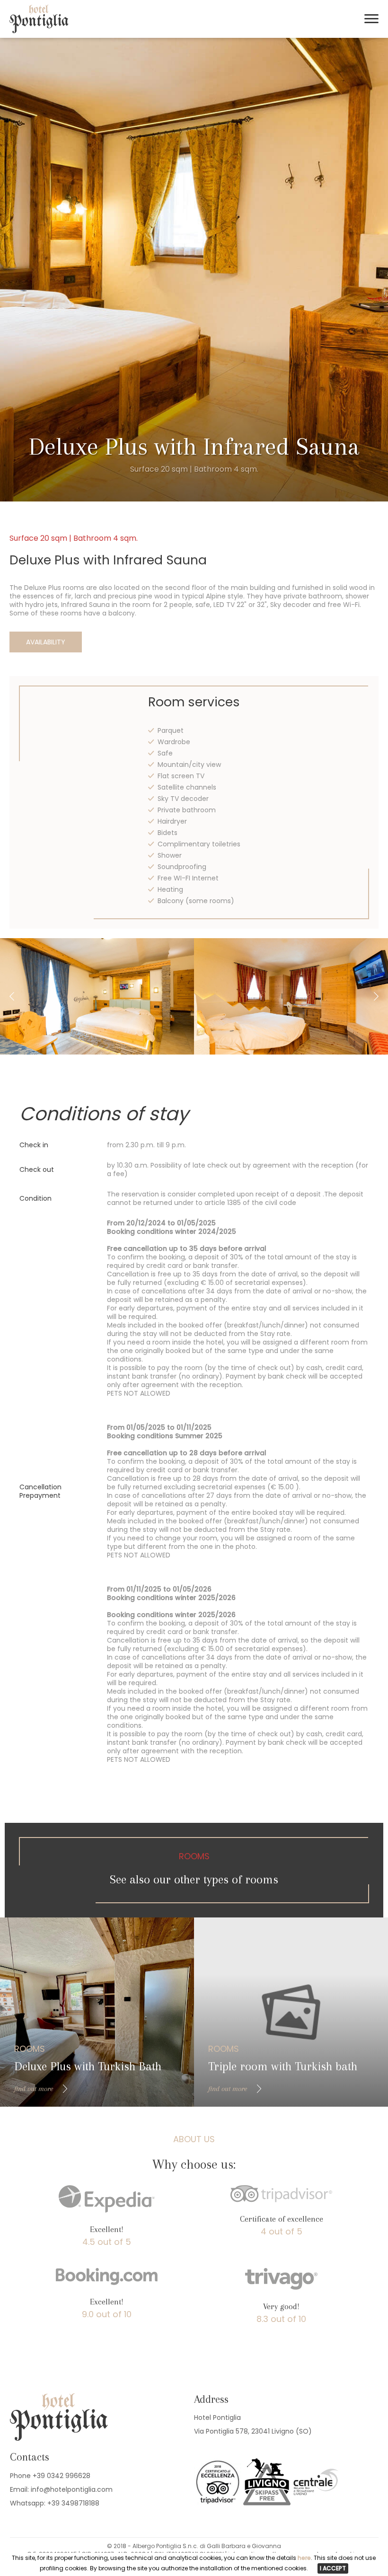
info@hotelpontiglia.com (72, 2489)
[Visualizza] (97, 996)
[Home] (39, 31)
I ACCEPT (333, 2568)
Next (376, 996)
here (304, 2558)
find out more (34, 2089)
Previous (12, 996)
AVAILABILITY (46, 642)
